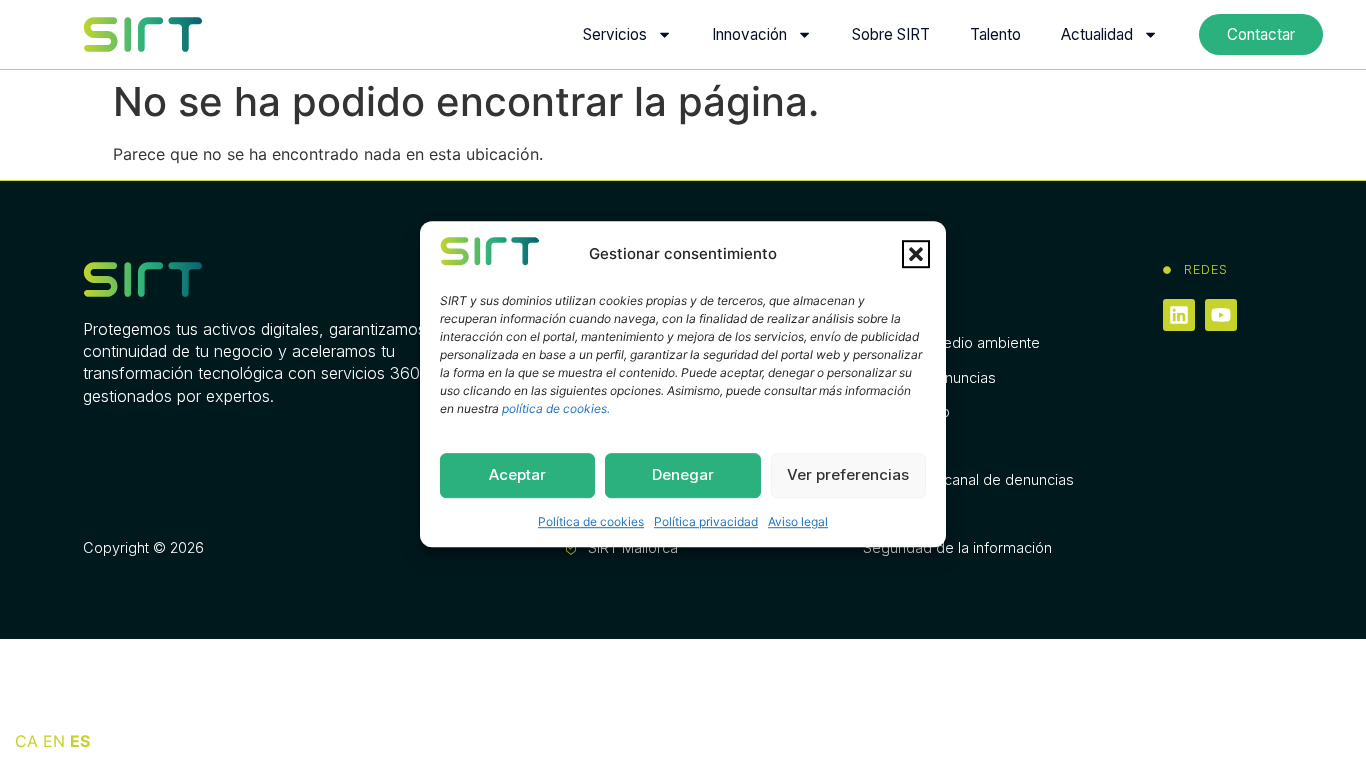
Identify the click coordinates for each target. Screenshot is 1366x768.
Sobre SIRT (891, 34)
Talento (995, 34)
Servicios (615, 34)
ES (80, 741)
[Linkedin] (1179, 315)
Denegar (683, 474)
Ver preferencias (848, 474)
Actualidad (1097, 34)
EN (54, 741)
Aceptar (517, 474)
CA (26, 741)
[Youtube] (1221, 315)
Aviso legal (798, 521)
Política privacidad (706, 521)
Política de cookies (591, 521)
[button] (916, 254)
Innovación (749, 34)
